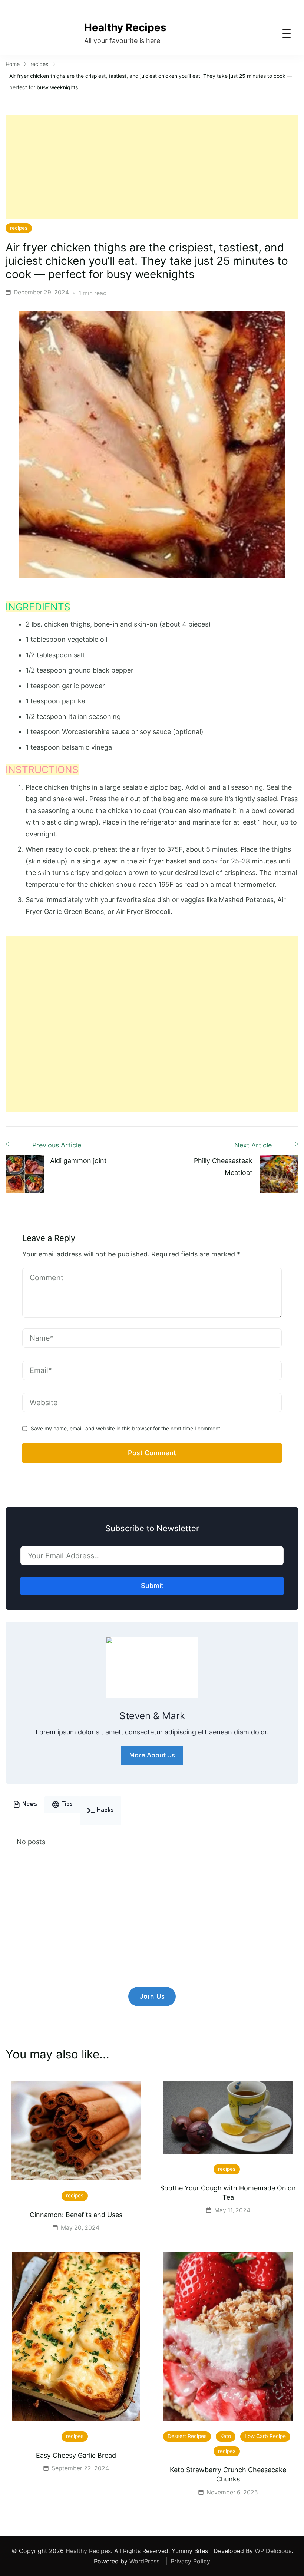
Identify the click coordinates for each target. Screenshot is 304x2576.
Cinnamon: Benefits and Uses (76, 2215)
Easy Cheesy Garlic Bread (76, 2455)
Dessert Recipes (187, 2436)
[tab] (25, 1804)
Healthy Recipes (125, 27)
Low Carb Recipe (265, 2436)
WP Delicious (273, 2551)
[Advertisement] (152, 167)
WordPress (144, 2561)
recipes (19, 228)
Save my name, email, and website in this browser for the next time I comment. (126, 1428)
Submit (152, 1586)
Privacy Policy (190, 2561)
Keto (226, 2436)
